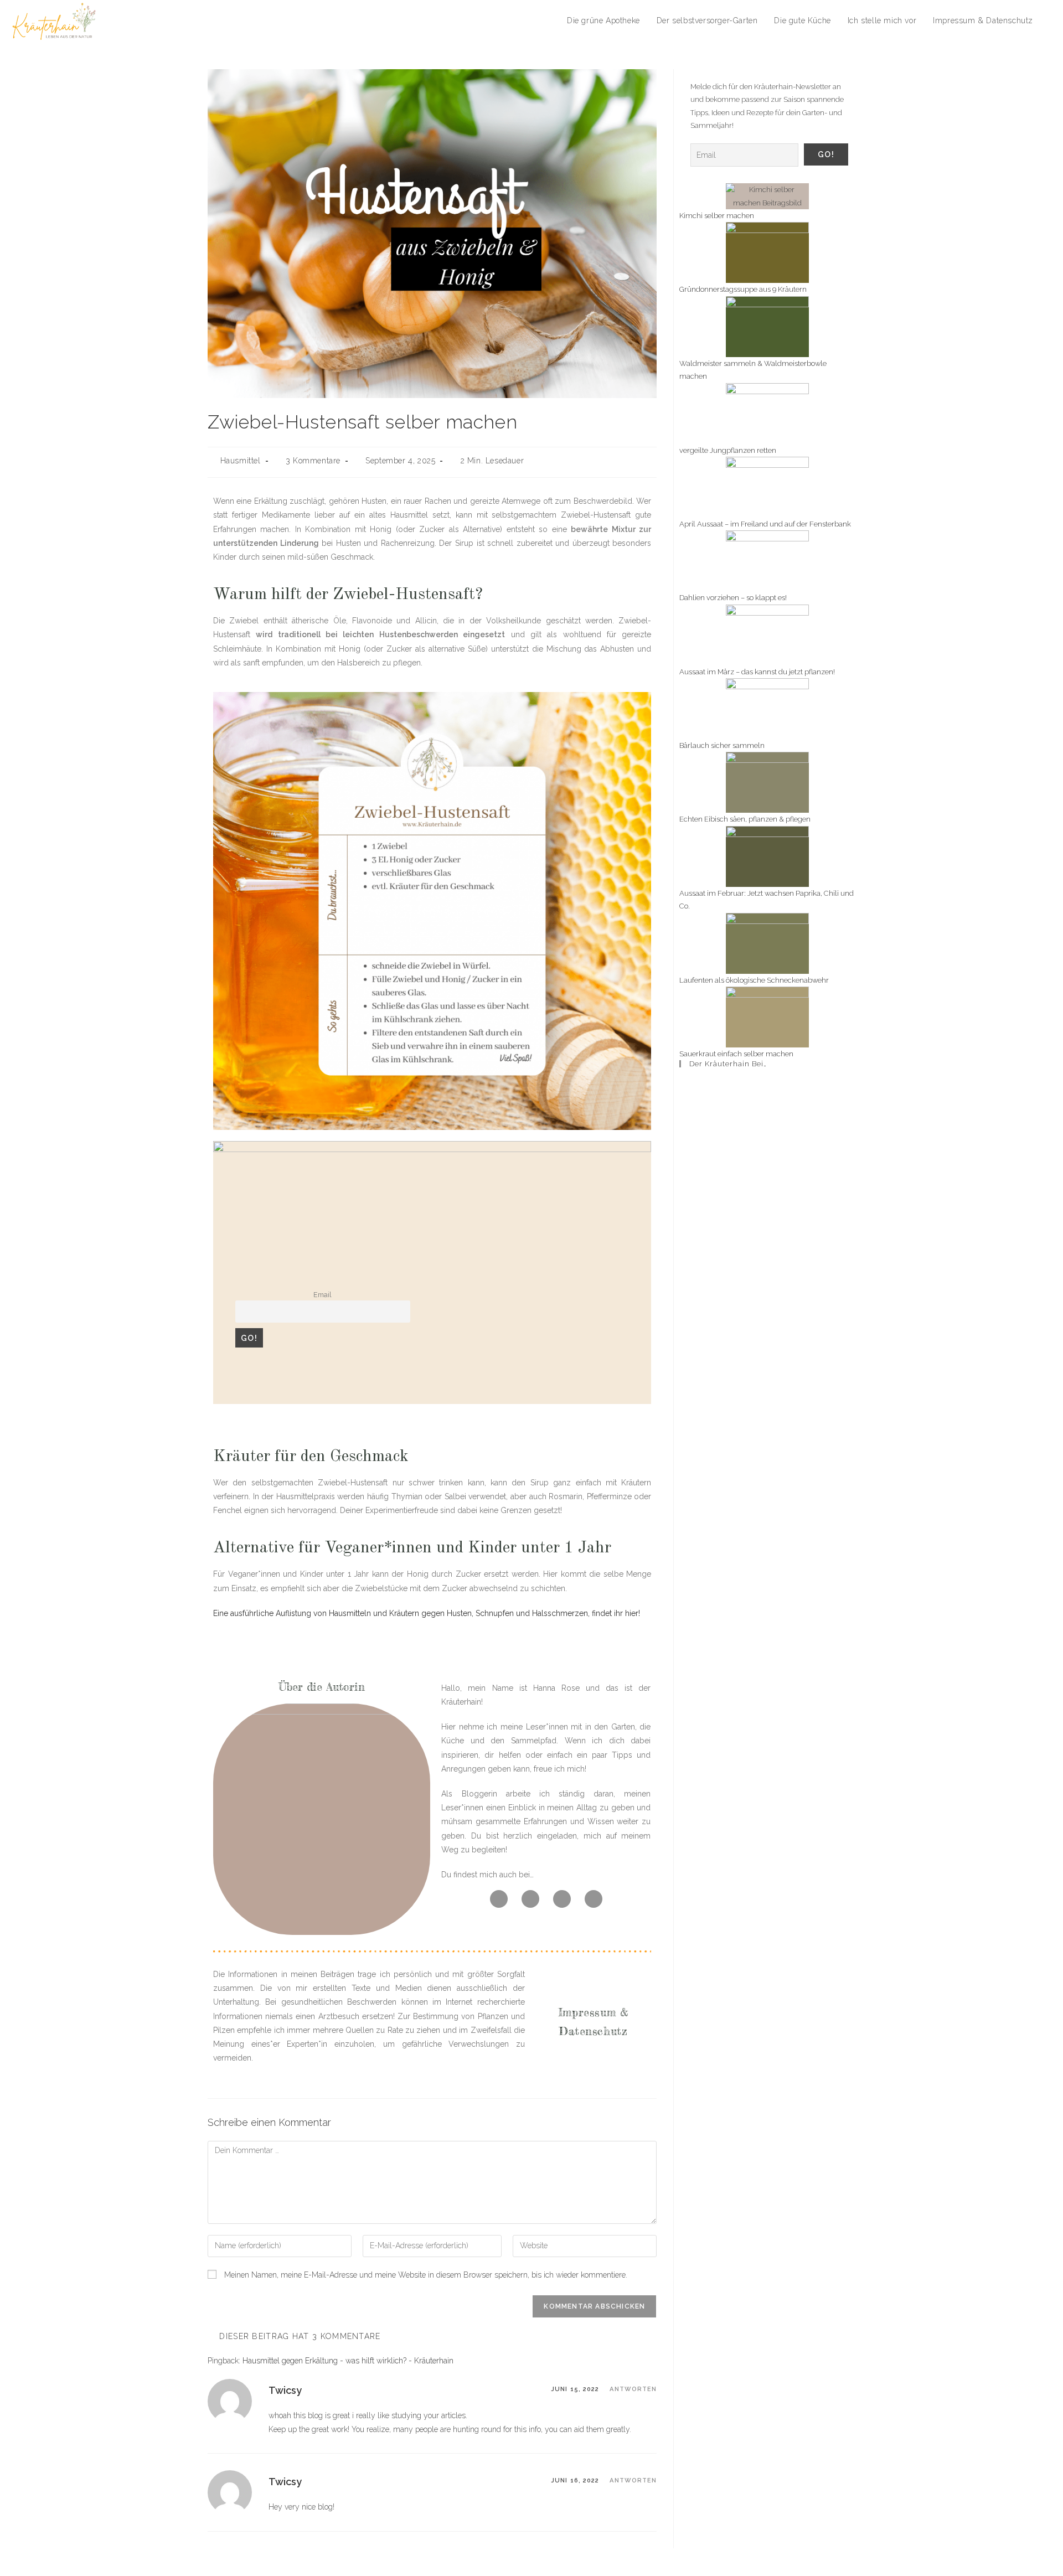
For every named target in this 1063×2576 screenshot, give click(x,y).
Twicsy (285, 2390)
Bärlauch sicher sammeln (722, 745)
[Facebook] (499, 1899)
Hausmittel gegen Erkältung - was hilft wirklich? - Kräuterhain (348, 2361)
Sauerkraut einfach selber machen (736, 1054)
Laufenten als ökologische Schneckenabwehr (754, 980)
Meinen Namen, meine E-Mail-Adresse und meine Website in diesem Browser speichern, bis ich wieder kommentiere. (426, 2275)
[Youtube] (798, 1095)
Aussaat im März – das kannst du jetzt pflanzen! (757, 672)
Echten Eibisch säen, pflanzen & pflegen (745, 819)
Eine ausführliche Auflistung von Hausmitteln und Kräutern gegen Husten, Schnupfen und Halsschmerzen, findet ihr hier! (427, 1613)
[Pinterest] (562, 1899)
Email (322, 1295)
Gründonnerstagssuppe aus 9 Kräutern (743, 289)
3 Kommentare (313, 461)
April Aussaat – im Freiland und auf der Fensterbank (765, 524)
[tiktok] (831, 1095)
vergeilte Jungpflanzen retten (728, 450)
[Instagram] (594, 1899)
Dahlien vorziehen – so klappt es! (733, 598)
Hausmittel (241, 461)
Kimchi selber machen (717, 216)
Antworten (633, 2389)
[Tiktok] (530, 1899)
